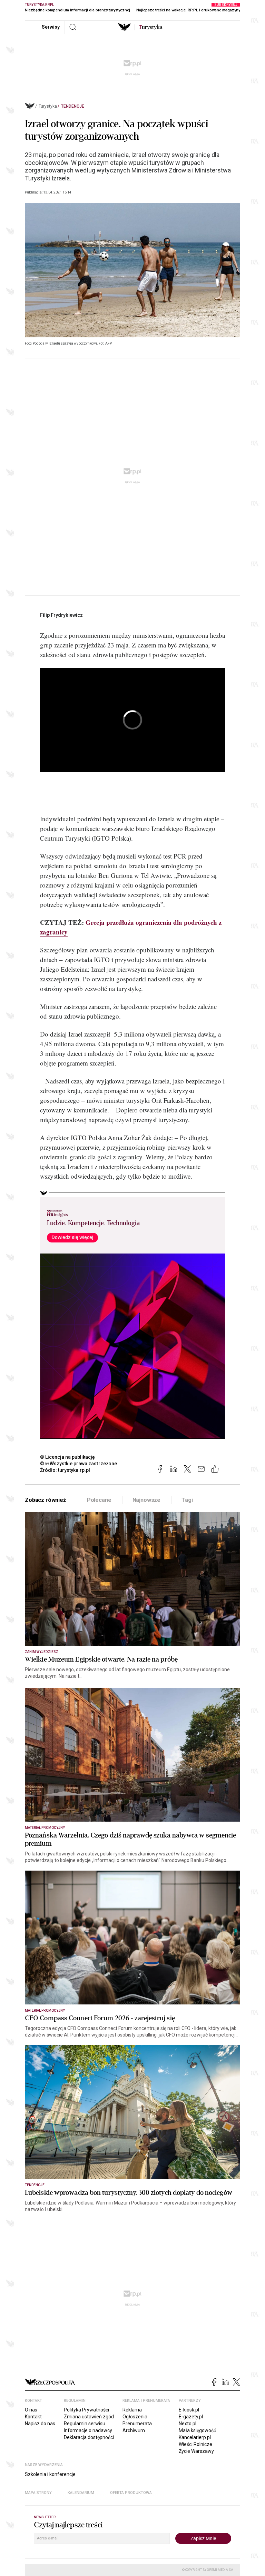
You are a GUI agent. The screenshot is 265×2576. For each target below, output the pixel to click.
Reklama (132, 2410)
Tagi (187, 1500)
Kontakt (33, 2417)
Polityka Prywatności (86, 2410)
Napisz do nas (40, 2424)
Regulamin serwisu (85, 2424)
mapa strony (38, 2493)
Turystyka (48, 106)
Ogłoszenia (135, 2417)
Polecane (99, 1500)
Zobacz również (45, 1500)
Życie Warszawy (196, 2451)
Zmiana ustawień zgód (89, 2417)
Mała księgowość (197, 2430)
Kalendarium (81, 2493)
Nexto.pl (188, 2424)
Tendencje (73, 106)
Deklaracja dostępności (89, 2437)
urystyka (151, 27)
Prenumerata (137, 2424)
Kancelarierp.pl (195, 2437)
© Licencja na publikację (68, 1457)
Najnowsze (147, 1500)
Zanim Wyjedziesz (42, 1652)
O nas (31, 2410)
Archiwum (134, 2430)
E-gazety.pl (191, 2417)
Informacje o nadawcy (88, 2430)
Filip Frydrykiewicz (61, 615)
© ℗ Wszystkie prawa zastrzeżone (78, 1464)
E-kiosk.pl (189, 2410)
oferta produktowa (131, 2493)
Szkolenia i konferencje (50, 2474)
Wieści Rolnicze (195, 2444)
